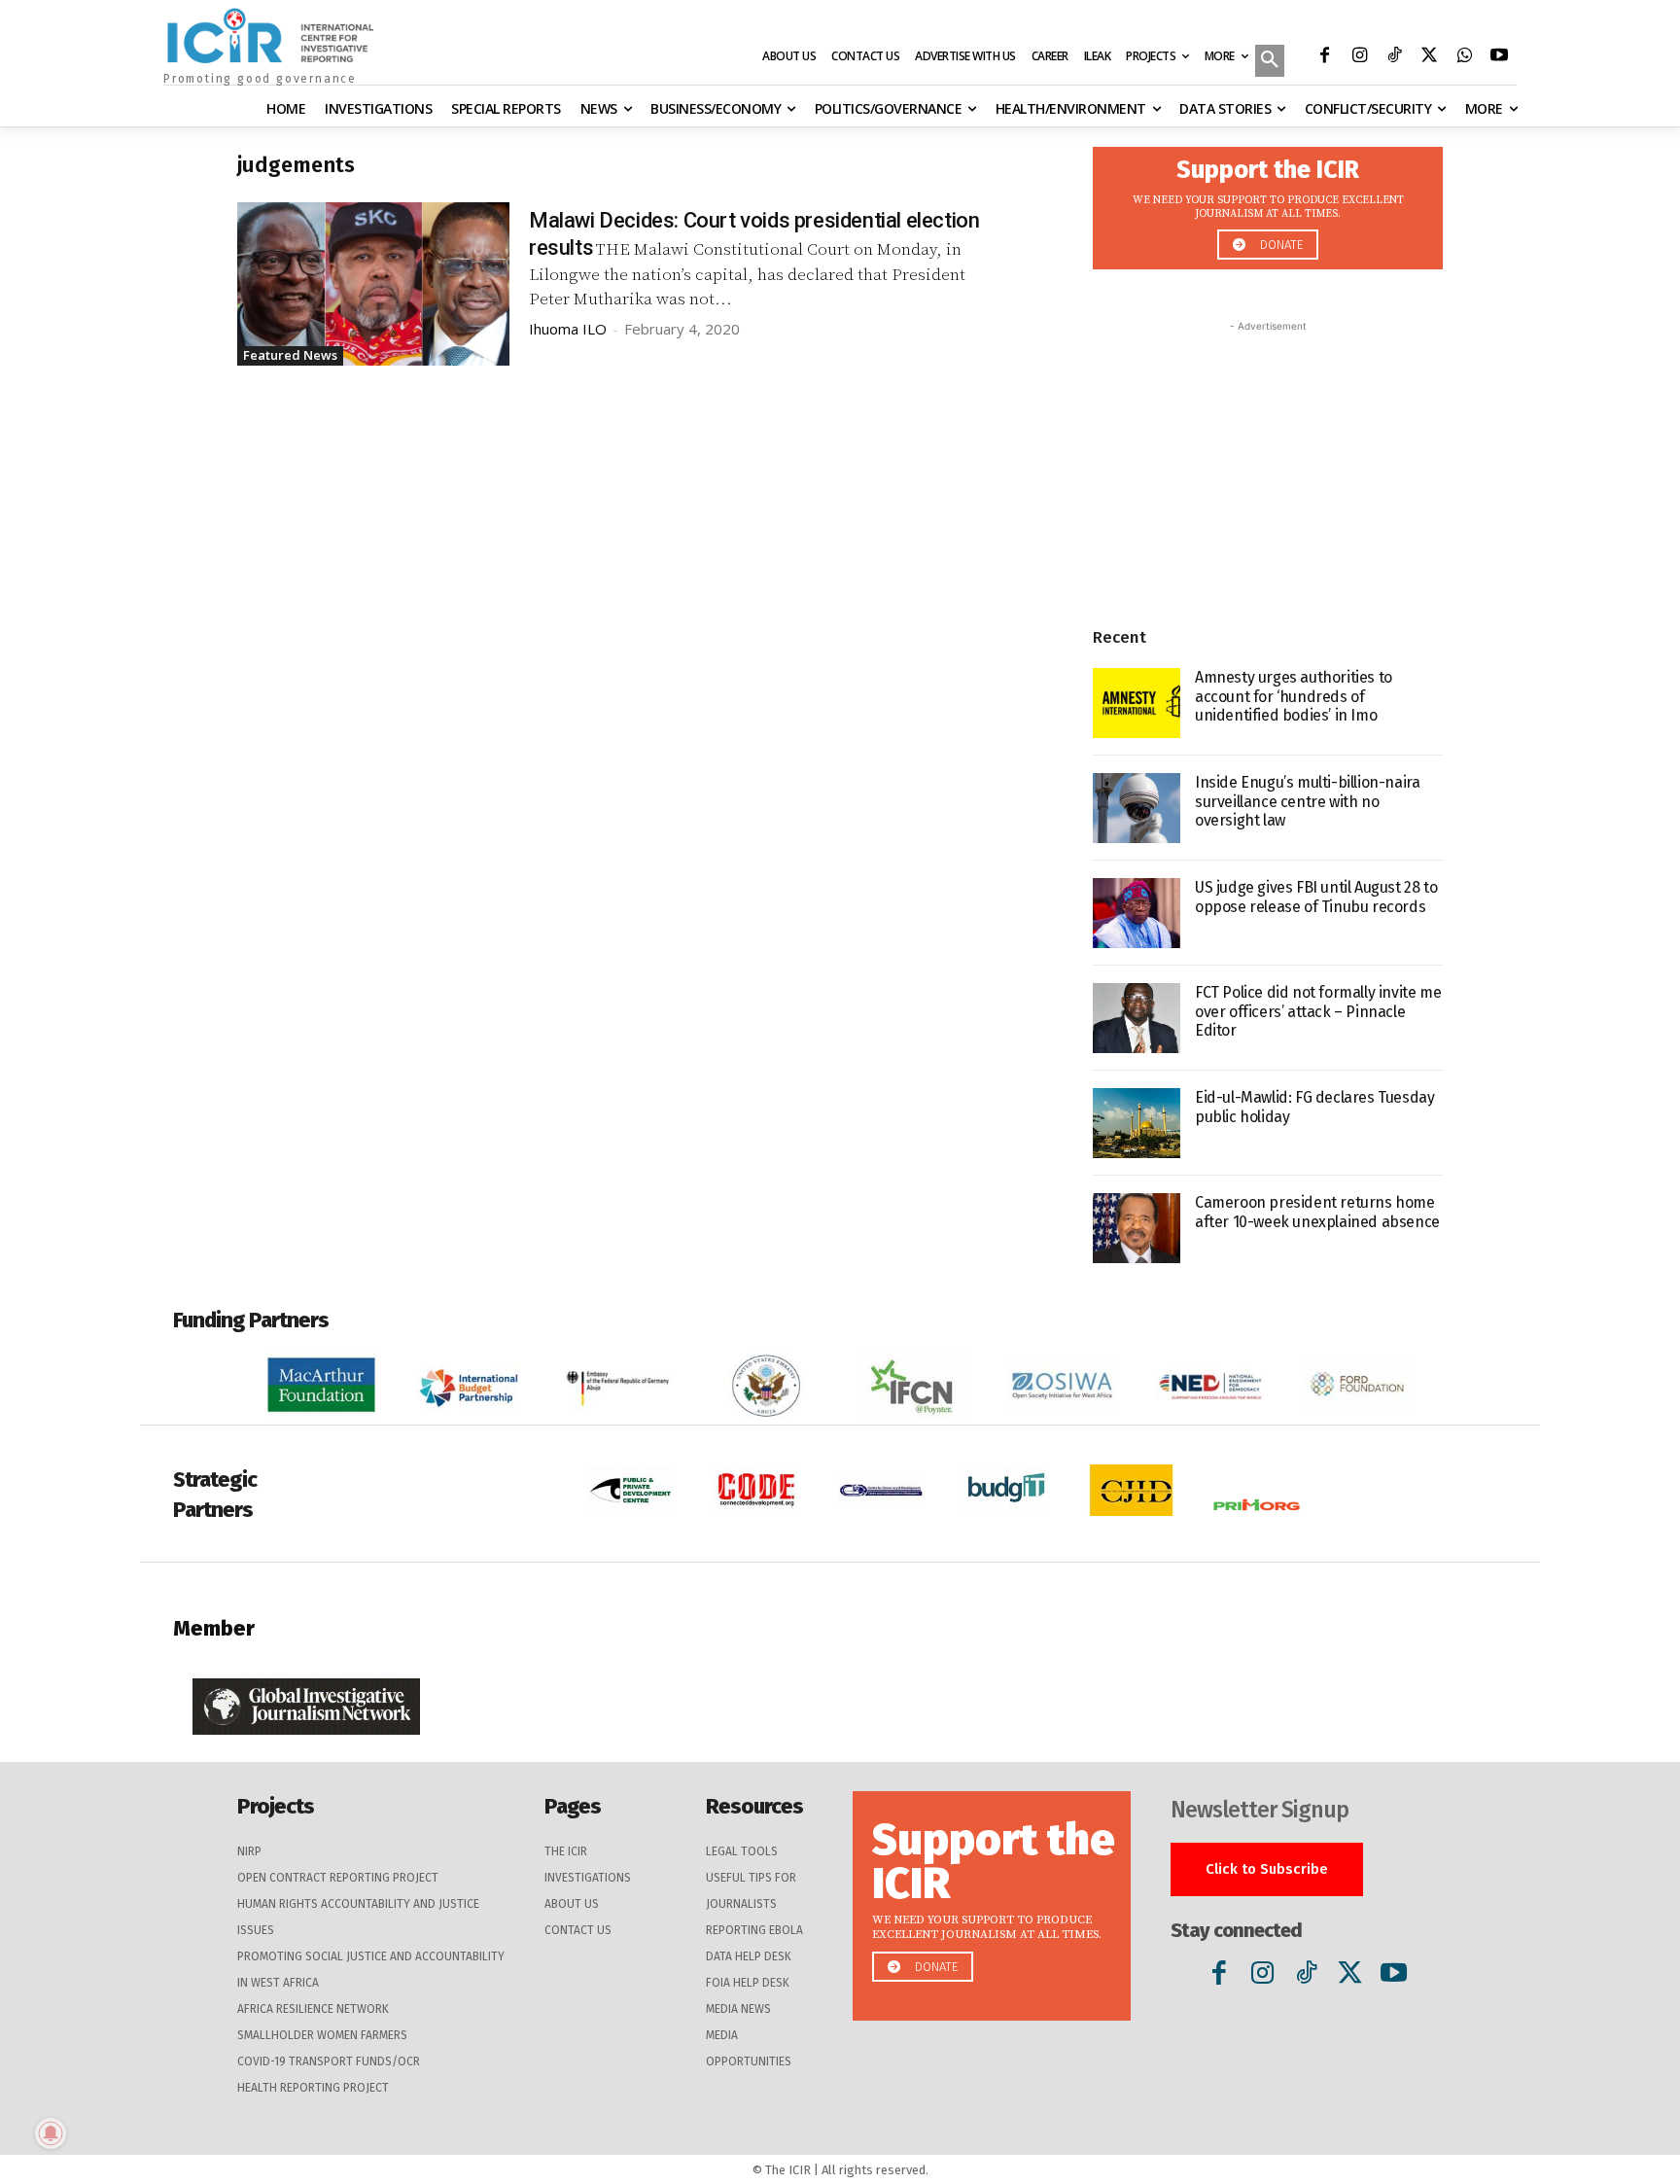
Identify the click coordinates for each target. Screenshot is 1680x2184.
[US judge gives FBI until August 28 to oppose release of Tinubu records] (1137, 913)
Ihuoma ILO (568, 329)
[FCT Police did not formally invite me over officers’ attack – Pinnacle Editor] (1137, 1018)
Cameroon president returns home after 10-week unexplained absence (1317, 1212)
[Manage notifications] (51, 2133)
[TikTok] (1394, 57)
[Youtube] (1499, 57)
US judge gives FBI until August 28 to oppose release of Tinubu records (1316, 897)
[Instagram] (1359, 57)
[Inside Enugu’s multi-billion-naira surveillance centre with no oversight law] (1137, 808)
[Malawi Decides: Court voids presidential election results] (373, 284)
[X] (1429, 57)
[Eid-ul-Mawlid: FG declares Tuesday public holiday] (1137, 1123)
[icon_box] (1268, 203)
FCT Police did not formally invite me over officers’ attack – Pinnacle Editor (1318, 1011)
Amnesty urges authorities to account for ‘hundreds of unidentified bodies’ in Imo (1294, 696)
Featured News (290, 355)
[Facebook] (1324, 57)
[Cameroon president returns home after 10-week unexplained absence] (1137, 1228)
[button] (1270, 62)
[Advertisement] (1268, 458)
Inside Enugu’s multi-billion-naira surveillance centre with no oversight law (1307, 801)
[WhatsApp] (1464, 57)
